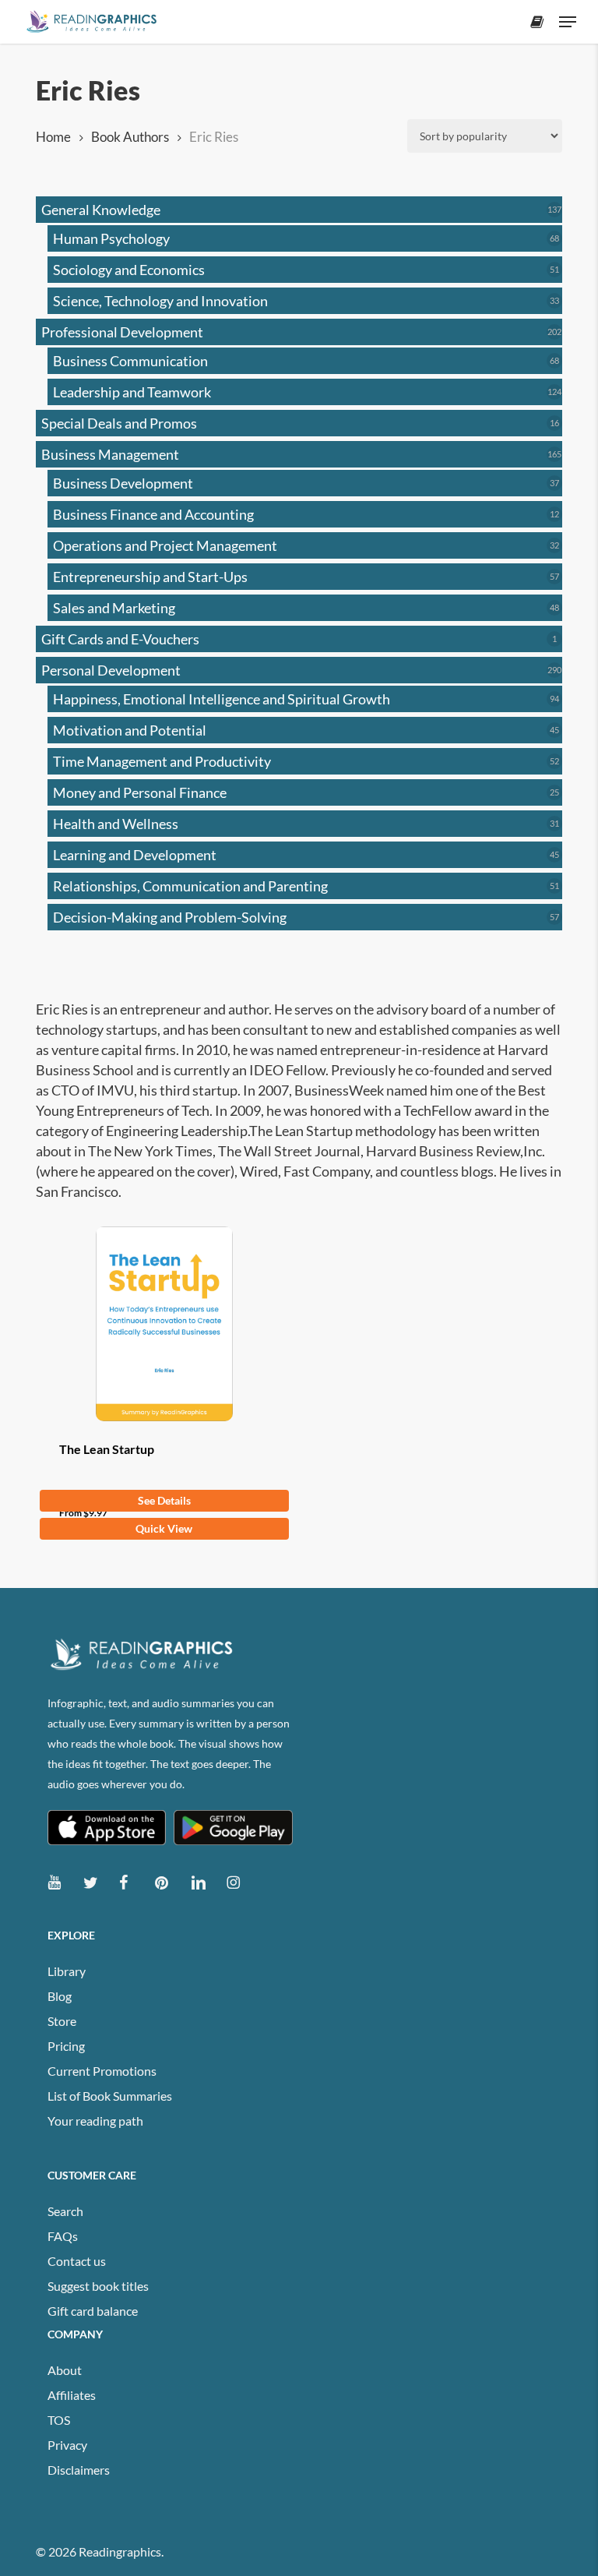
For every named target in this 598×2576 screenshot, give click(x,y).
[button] (568, 22)
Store (62, 2021)
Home (53, 137)
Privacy (67, 2445)
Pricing (66, 2046)
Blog (60, 1996)
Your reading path (95, 2121)
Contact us (77, 2261)
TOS (59, 2420)
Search (65, 2211)
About (65, 2370)
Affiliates (72, 2395)
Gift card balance (93, 2311)
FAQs (63, 2236)
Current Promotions (102, 2071)
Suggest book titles (98, 2286)
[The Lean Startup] (164, 1324)
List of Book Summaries (110, 2096)
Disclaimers (79, 2470)
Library (67, 1971)
